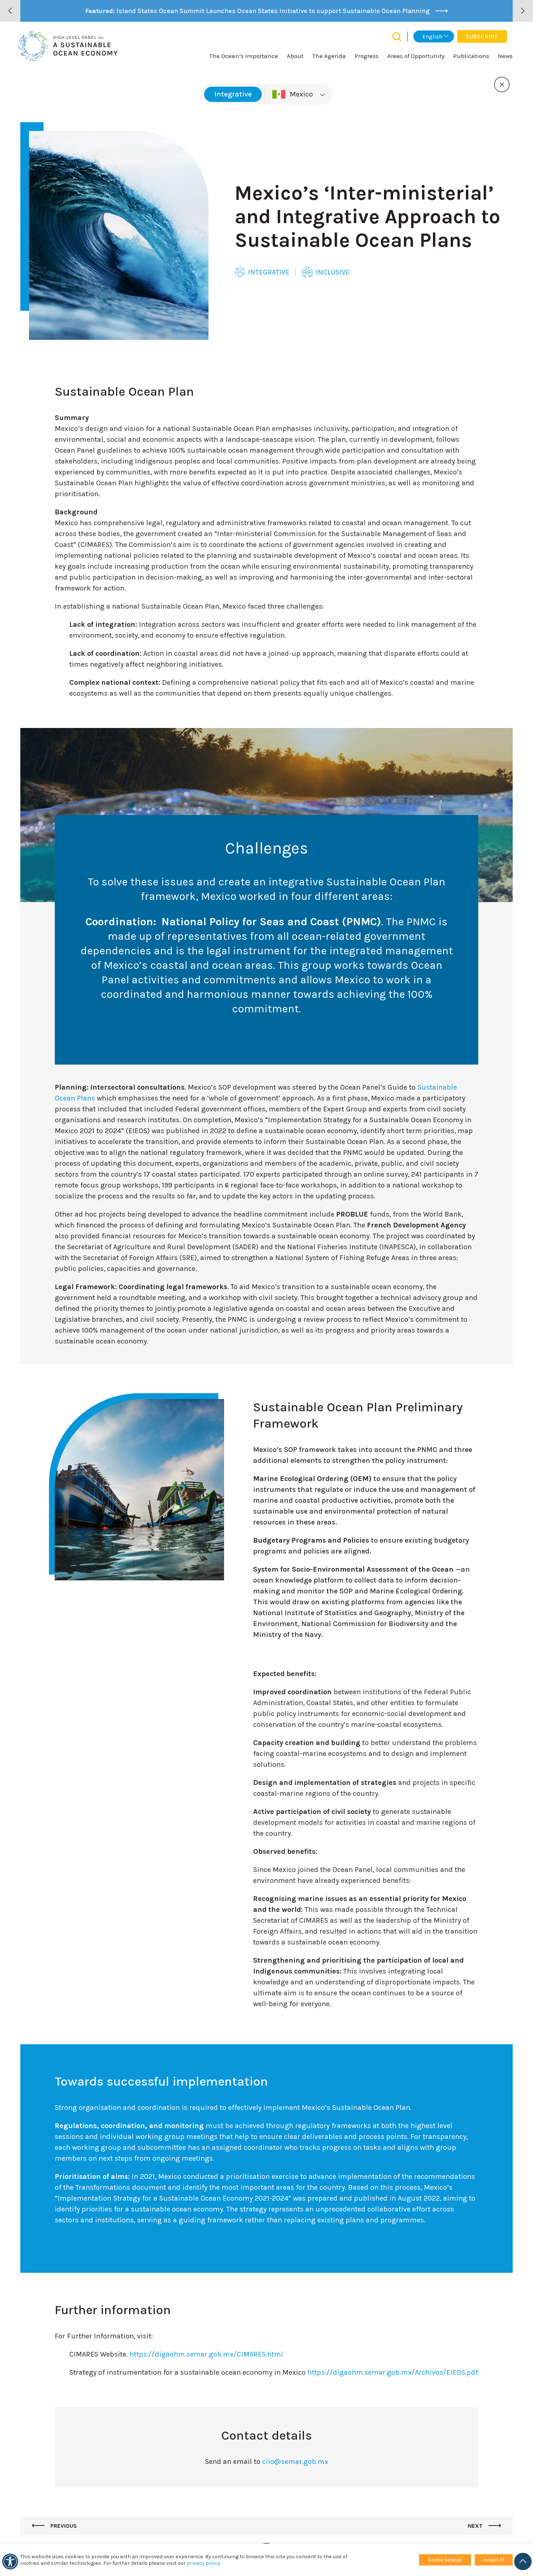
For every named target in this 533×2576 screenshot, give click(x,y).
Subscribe (482, 36)
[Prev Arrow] (10, 11)
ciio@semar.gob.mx (295, 2462)
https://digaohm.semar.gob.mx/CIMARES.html (206, 2354)
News (505, 56)
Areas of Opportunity (416, 56)
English (432, 36)
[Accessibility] (10, 2561)
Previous (63, 2526)
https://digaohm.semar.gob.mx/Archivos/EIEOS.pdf (393, 2372)
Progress (367, 56)
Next (476, 2526)
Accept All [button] (494, 2560)
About (295, 56)
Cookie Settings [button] (445, 2560)
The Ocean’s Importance (244, 56)
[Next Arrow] (523, 11)
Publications (471, 56)
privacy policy (203, 2563)
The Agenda (329, 56)
